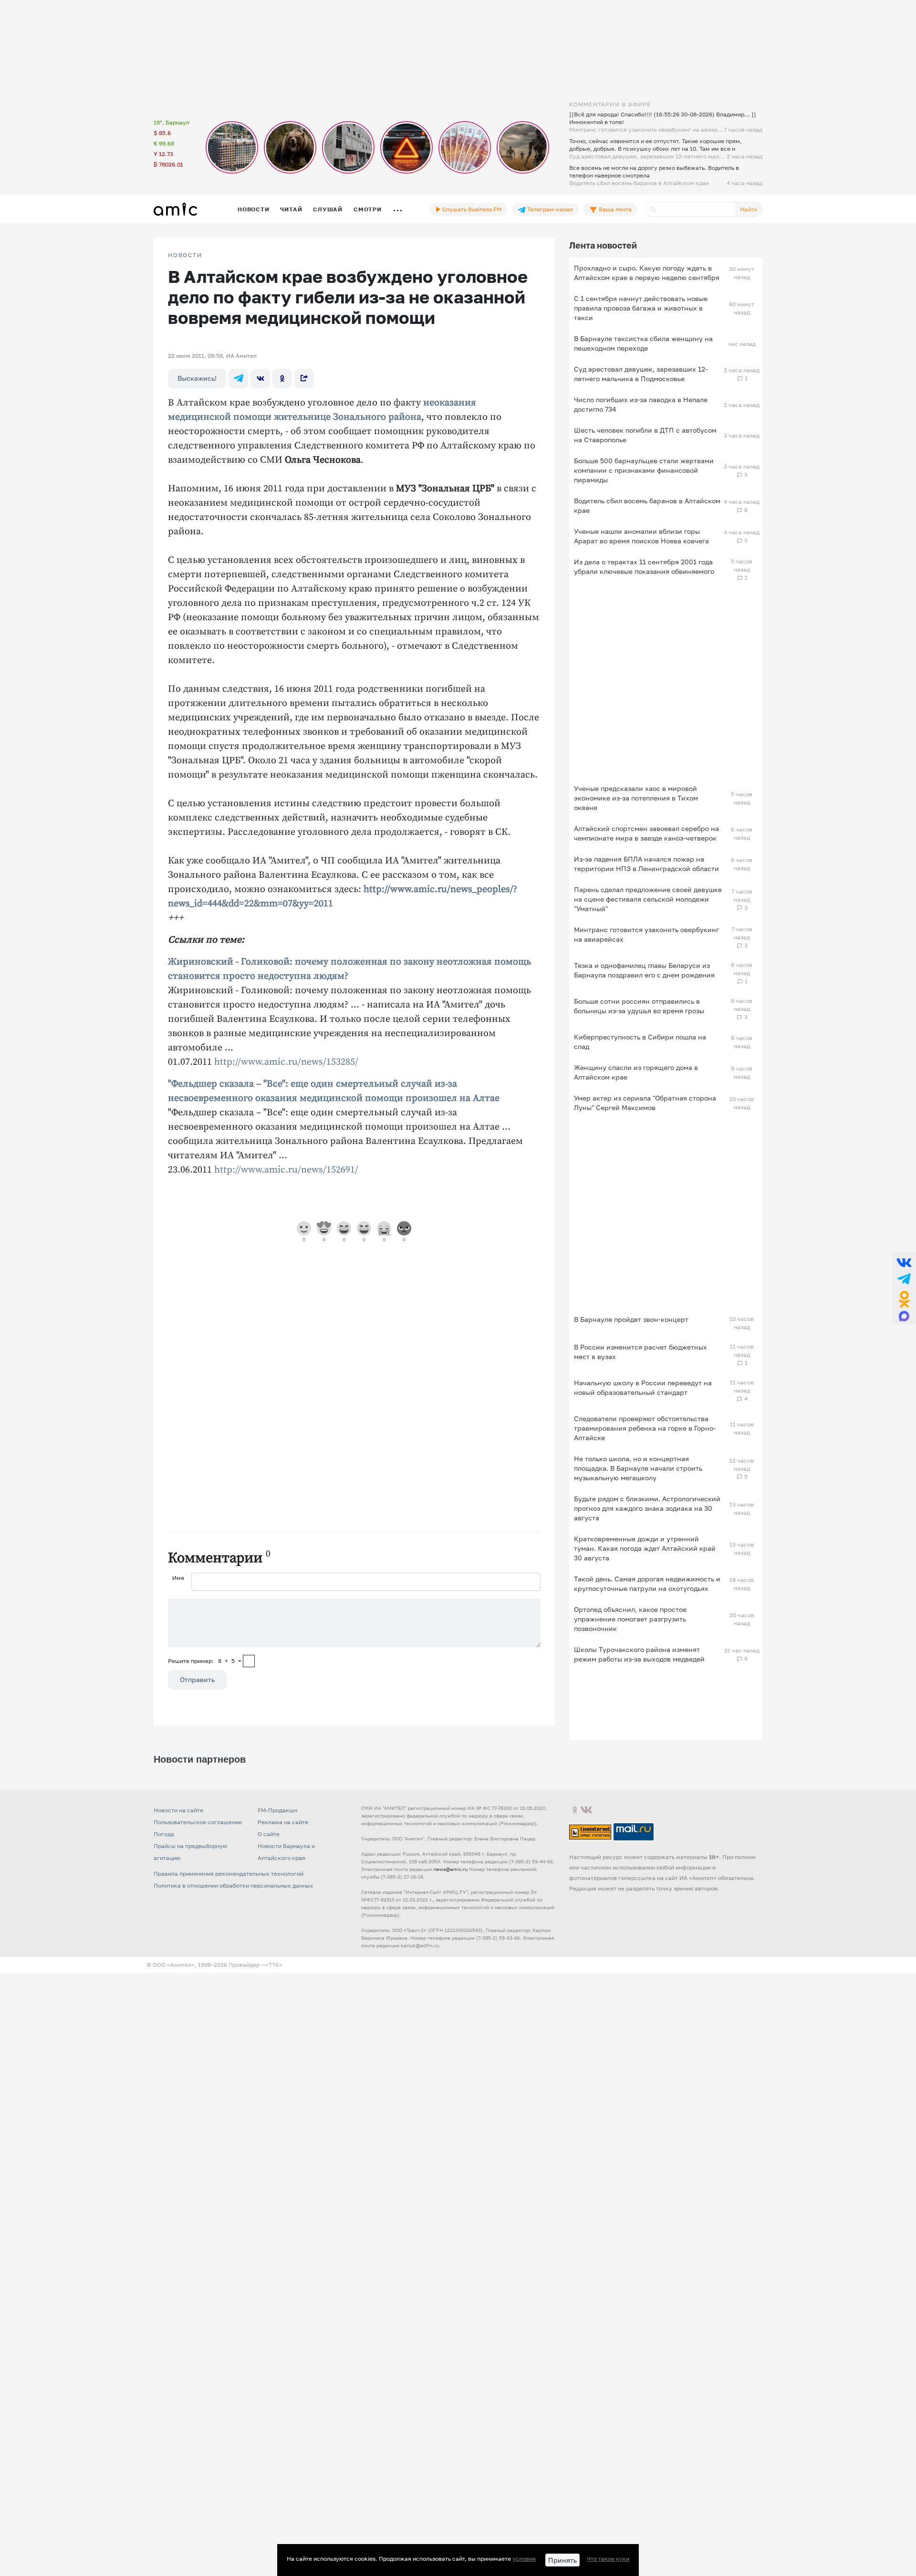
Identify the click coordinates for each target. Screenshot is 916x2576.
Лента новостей (603, 245)
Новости (253, 209)
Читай (291, 209)
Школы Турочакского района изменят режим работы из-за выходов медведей (639, 1654)
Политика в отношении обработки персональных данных (234, 1885)
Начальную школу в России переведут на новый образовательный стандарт (643, 1387)
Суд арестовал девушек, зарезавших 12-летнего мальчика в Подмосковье (641, 374)
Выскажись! (197, 378)
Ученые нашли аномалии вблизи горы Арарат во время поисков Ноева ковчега (641, 536)
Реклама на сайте (283, 1822)
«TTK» (274, 1965)
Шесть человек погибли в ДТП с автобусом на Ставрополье (645, 435)
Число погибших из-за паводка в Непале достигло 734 (641, 404)
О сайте (269, 1834)
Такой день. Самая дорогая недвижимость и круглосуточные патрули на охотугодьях (647, 1584)
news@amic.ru (451, 1869)
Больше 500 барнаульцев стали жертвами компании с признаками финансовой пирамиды (644, 470)
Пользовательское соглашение (198, 1822)
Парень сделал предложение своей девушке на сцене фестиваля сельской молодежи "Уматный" (648, 899)
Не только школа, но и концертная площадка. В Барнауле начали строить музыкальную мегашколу (638, 1468)
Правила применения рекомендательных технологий (229, 1874)
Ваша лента (614, 209)
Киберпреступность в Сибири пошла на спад (640, 1042)
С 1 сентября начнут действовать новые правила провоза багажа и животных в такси (641, 308)
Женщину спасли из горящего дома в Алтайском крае (636, 1072)
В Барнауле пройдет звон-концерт (631, 1319)
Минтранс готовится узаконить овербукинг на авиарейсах (646, 934)
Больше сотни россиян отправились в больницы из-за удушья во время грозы (639, 1006)
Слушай (328, 209)
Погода (164, 1834)
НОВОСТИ (185, 255)
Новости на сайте (178, 1810)
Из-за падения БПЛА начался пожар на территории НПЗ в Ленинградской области (646, 864)
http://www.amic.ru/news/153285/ (286, 1062)
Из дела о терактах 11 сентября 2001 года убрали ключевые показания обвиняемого (644, 566)
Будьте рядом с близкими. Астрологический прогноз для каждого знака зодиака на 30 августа (647, 1508)
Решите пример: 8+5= (205, 1661)
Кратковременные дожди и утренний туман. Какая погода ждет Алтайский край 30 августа (645, 1548)
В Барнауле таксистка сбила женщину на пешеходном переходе (643, 343)
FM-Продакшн (277, 1810)
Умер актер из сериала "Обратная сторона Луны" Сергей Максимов (645, 1103)
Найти (749, 209)
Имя (178, 1578)
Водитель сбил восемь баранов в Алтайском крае (647, 505)
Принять (562, 2560)
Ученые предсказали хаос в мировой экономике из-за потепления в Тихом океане (636, 798)
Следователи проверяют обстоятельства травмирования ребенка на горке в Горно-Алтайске (645, 1428)
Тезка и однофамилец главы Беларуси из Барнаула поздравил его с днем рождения (644, 970)
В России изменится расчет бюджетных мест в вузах (640, 1352)
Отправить (197, 1679)
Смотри (368, 209)
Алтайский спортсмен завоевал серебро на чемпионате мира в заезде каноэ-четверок (646, 833)
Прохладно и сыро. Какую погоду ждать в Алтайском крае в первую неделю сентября (647, 273)
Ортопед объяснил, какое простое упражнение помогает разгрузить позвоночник (630, 1619)
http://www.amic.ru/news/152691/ (286, 1170)
